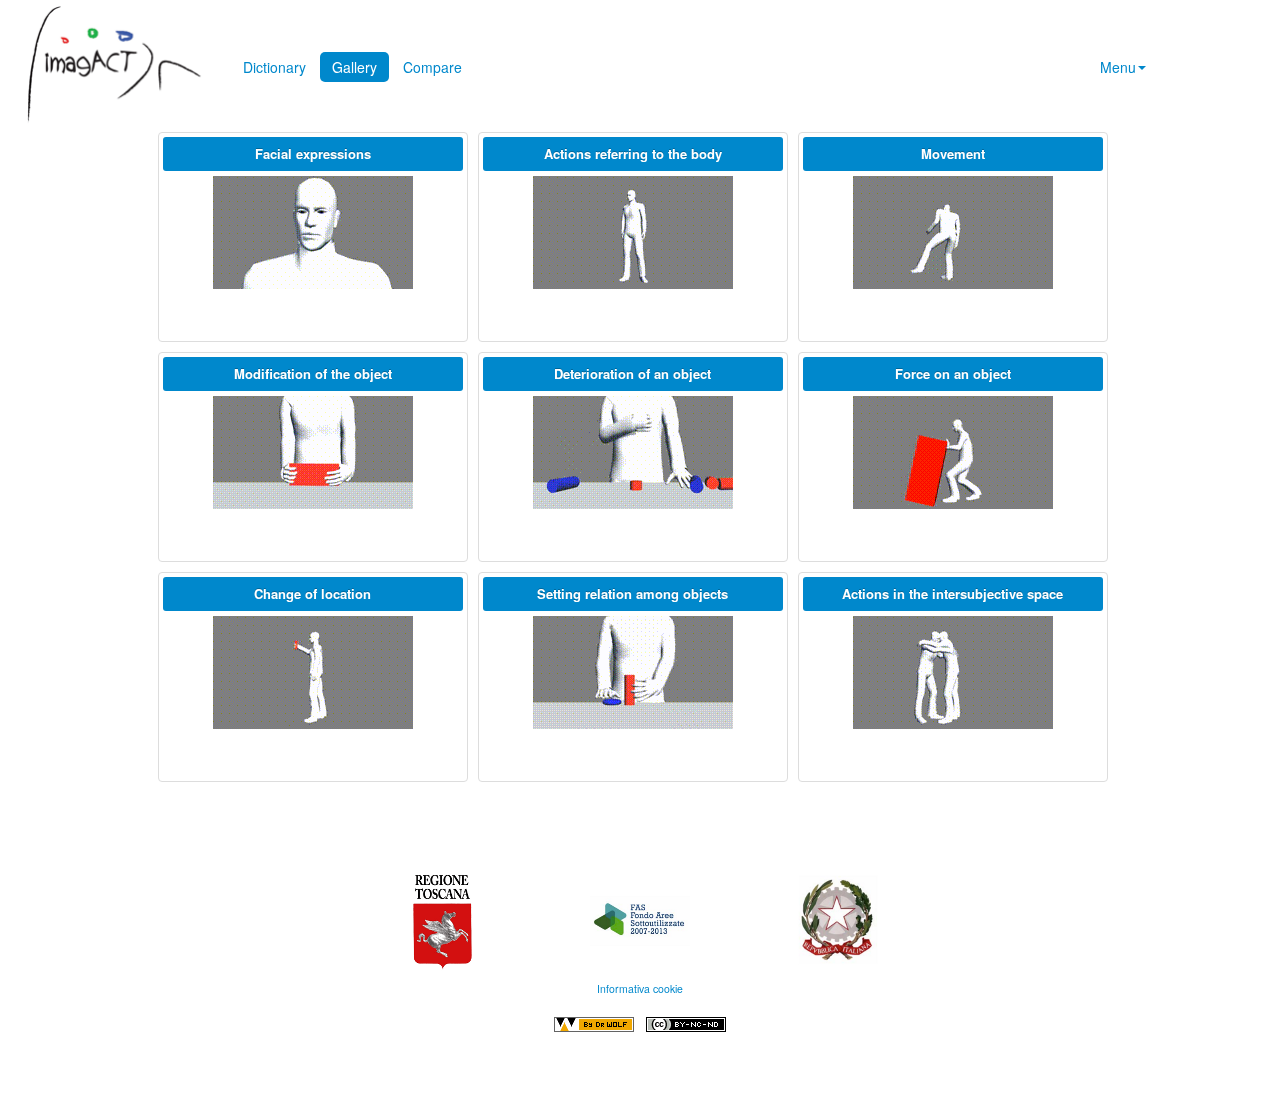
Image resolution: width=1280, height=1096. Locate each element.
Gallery (354, 67)
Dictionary (274, 67)
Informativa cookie (640, 988)
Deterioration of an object (632, 373)
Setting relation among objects (632, 593)
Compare (432, 67)
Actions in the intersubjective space (952, 593)
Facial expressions (313, 153)
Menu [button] (1118, 67)
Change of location (312, 593)
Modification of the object (313, 373)
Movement (953, 153)
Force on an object (953, 373)
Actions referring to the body (633, 153)
